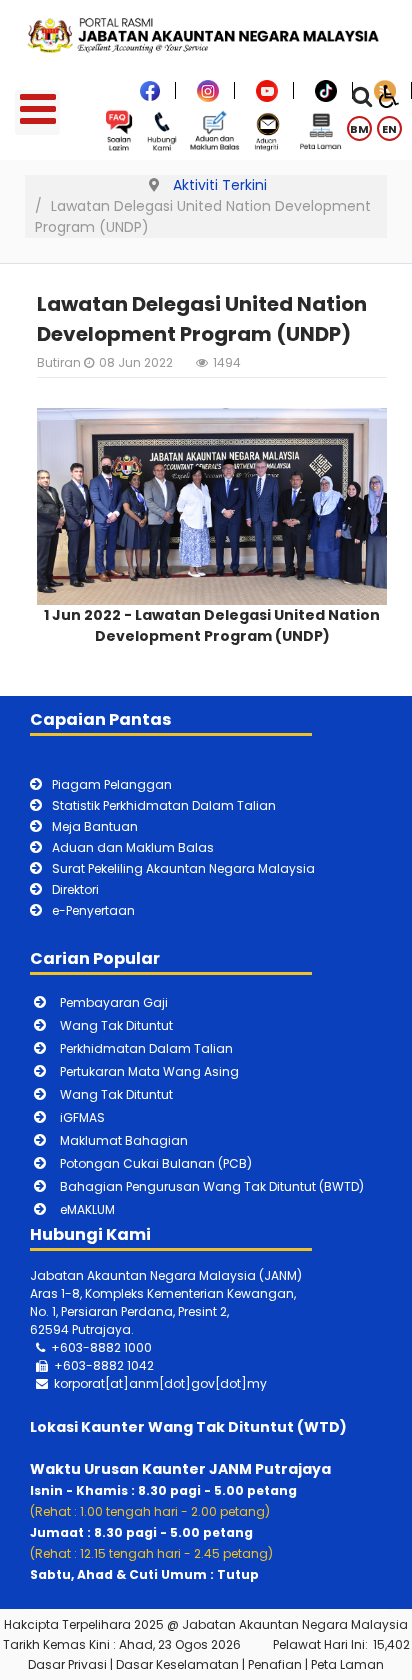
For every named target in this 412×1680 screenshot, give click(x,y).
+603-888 (85, 1365)
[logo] (206, 33)
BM (359, 129)
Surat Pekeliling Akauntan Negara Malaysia (183, 868)
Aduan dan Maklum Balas (133, 847)
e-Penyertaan (93, 910)
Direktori (75, 889)
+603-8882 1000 (101, 1347)
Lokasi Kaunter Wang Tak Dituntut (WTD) (188, 1427)
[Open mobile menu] (37, 112)
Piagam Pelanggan (112, 784)
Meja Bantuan (95, 826)
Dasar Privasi (67, 1664)
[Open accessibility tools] (389, 95)
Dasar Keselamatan (177, 1664)
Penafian (275, 1664)
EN (389, 129)
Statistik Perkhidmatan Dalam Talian (164, 805)
